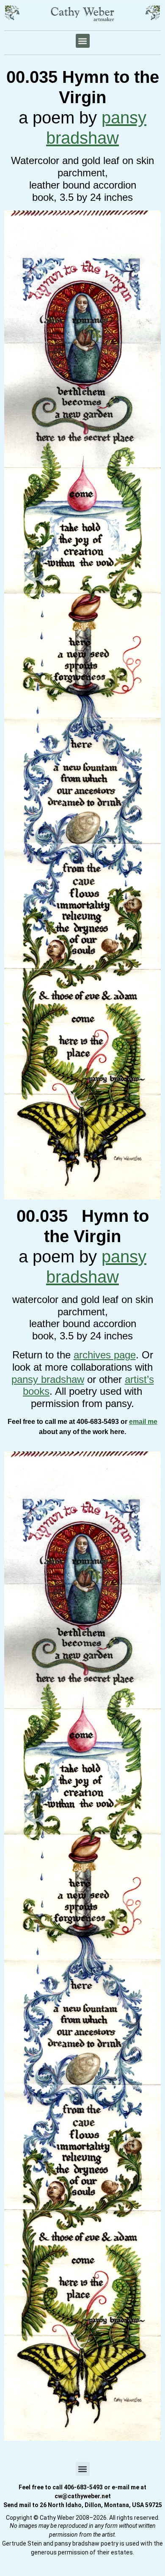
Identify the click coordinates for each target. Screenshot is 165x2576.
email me (143, 1422)
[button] (83, 41)
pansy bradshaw (48, 1379)
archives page (105, 1355)
